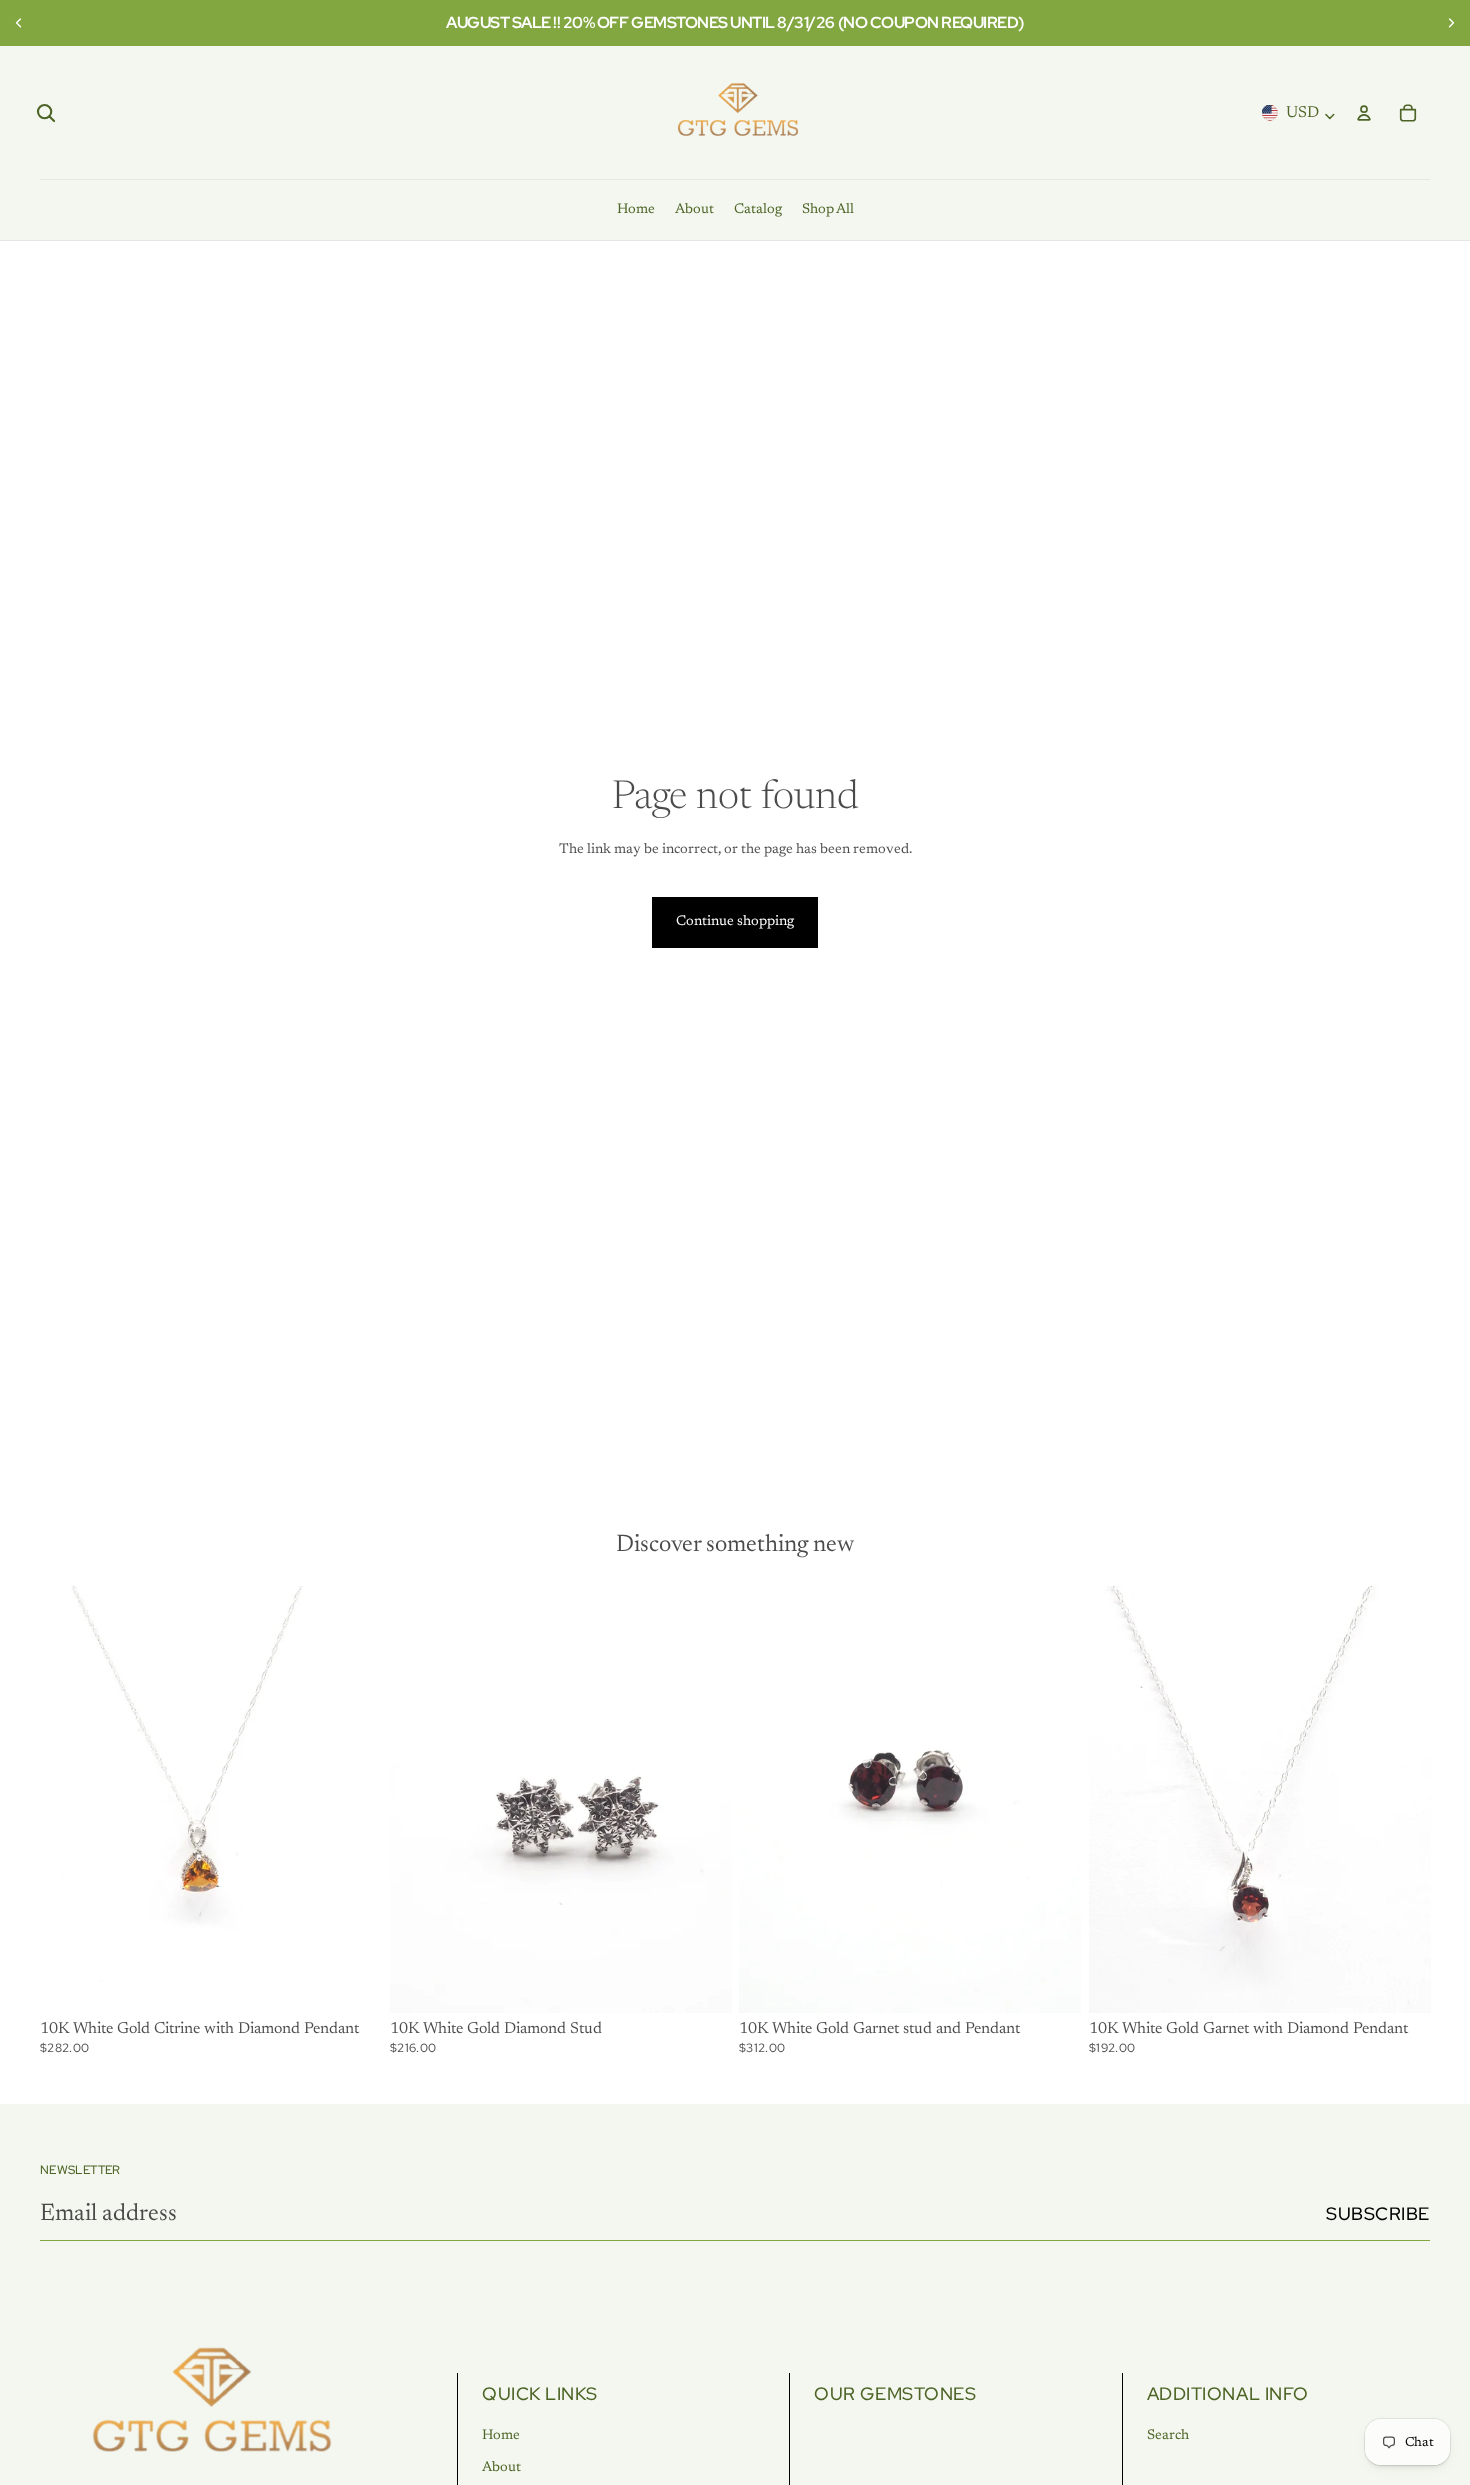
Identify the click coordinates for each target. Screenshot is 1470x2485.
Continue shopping (735, 922)
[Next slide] (1448, 23)
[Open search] (46, 113)
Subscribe (1378, 2213)
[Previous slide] (22, 23)
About (501, 2468)
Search (1168, 2436)
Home (501, 2436)
